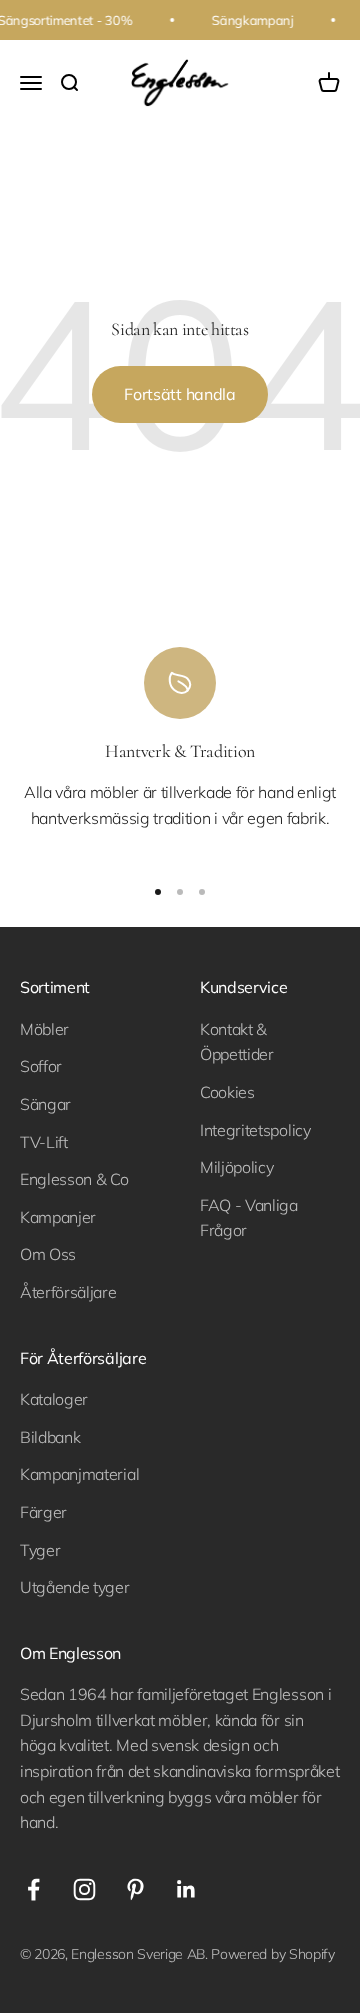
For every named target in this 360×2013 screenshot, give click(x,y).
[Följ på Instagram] (84, 1889)
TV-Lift (44, 1142)
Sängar (45, 1104)
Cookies (227, 1092)
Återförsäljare (68, 1292)
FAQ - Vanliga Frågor (249, 1218)
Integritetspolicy (255, 1130)
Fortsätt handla (179, 394)
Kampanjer (58, 1217)
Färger (43, 1512)
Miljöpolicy (236, 1167)
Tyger (40, 1550)
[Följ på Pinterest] (135, 1889)
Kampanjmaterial (79, 1474)
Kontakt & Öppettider (237, 1042)
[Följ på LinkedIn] (186, 1889)
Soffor (41, 1066)
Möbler (44, 1029)
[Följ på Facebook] (33, 1889)
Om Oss (48, 1254)
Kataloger (54, 1399)
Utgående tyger (75, 1587)
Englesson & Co (74, 1179)
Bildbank (50, 1437)
